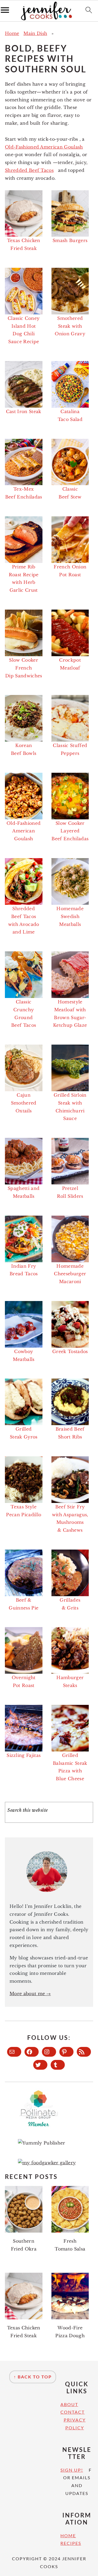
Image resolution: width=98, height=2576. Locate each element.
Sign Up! (72, 2470)
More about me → (30, 1994)
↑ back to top (33, 2377)
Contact (73, 2412)
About (69, 2404)
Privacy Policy (75, 2424)
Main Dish (35, 33)
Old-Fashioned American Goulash (44, 147)
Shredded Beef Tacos (29, 170)
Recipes (71, 2543)
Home (12, 33)
